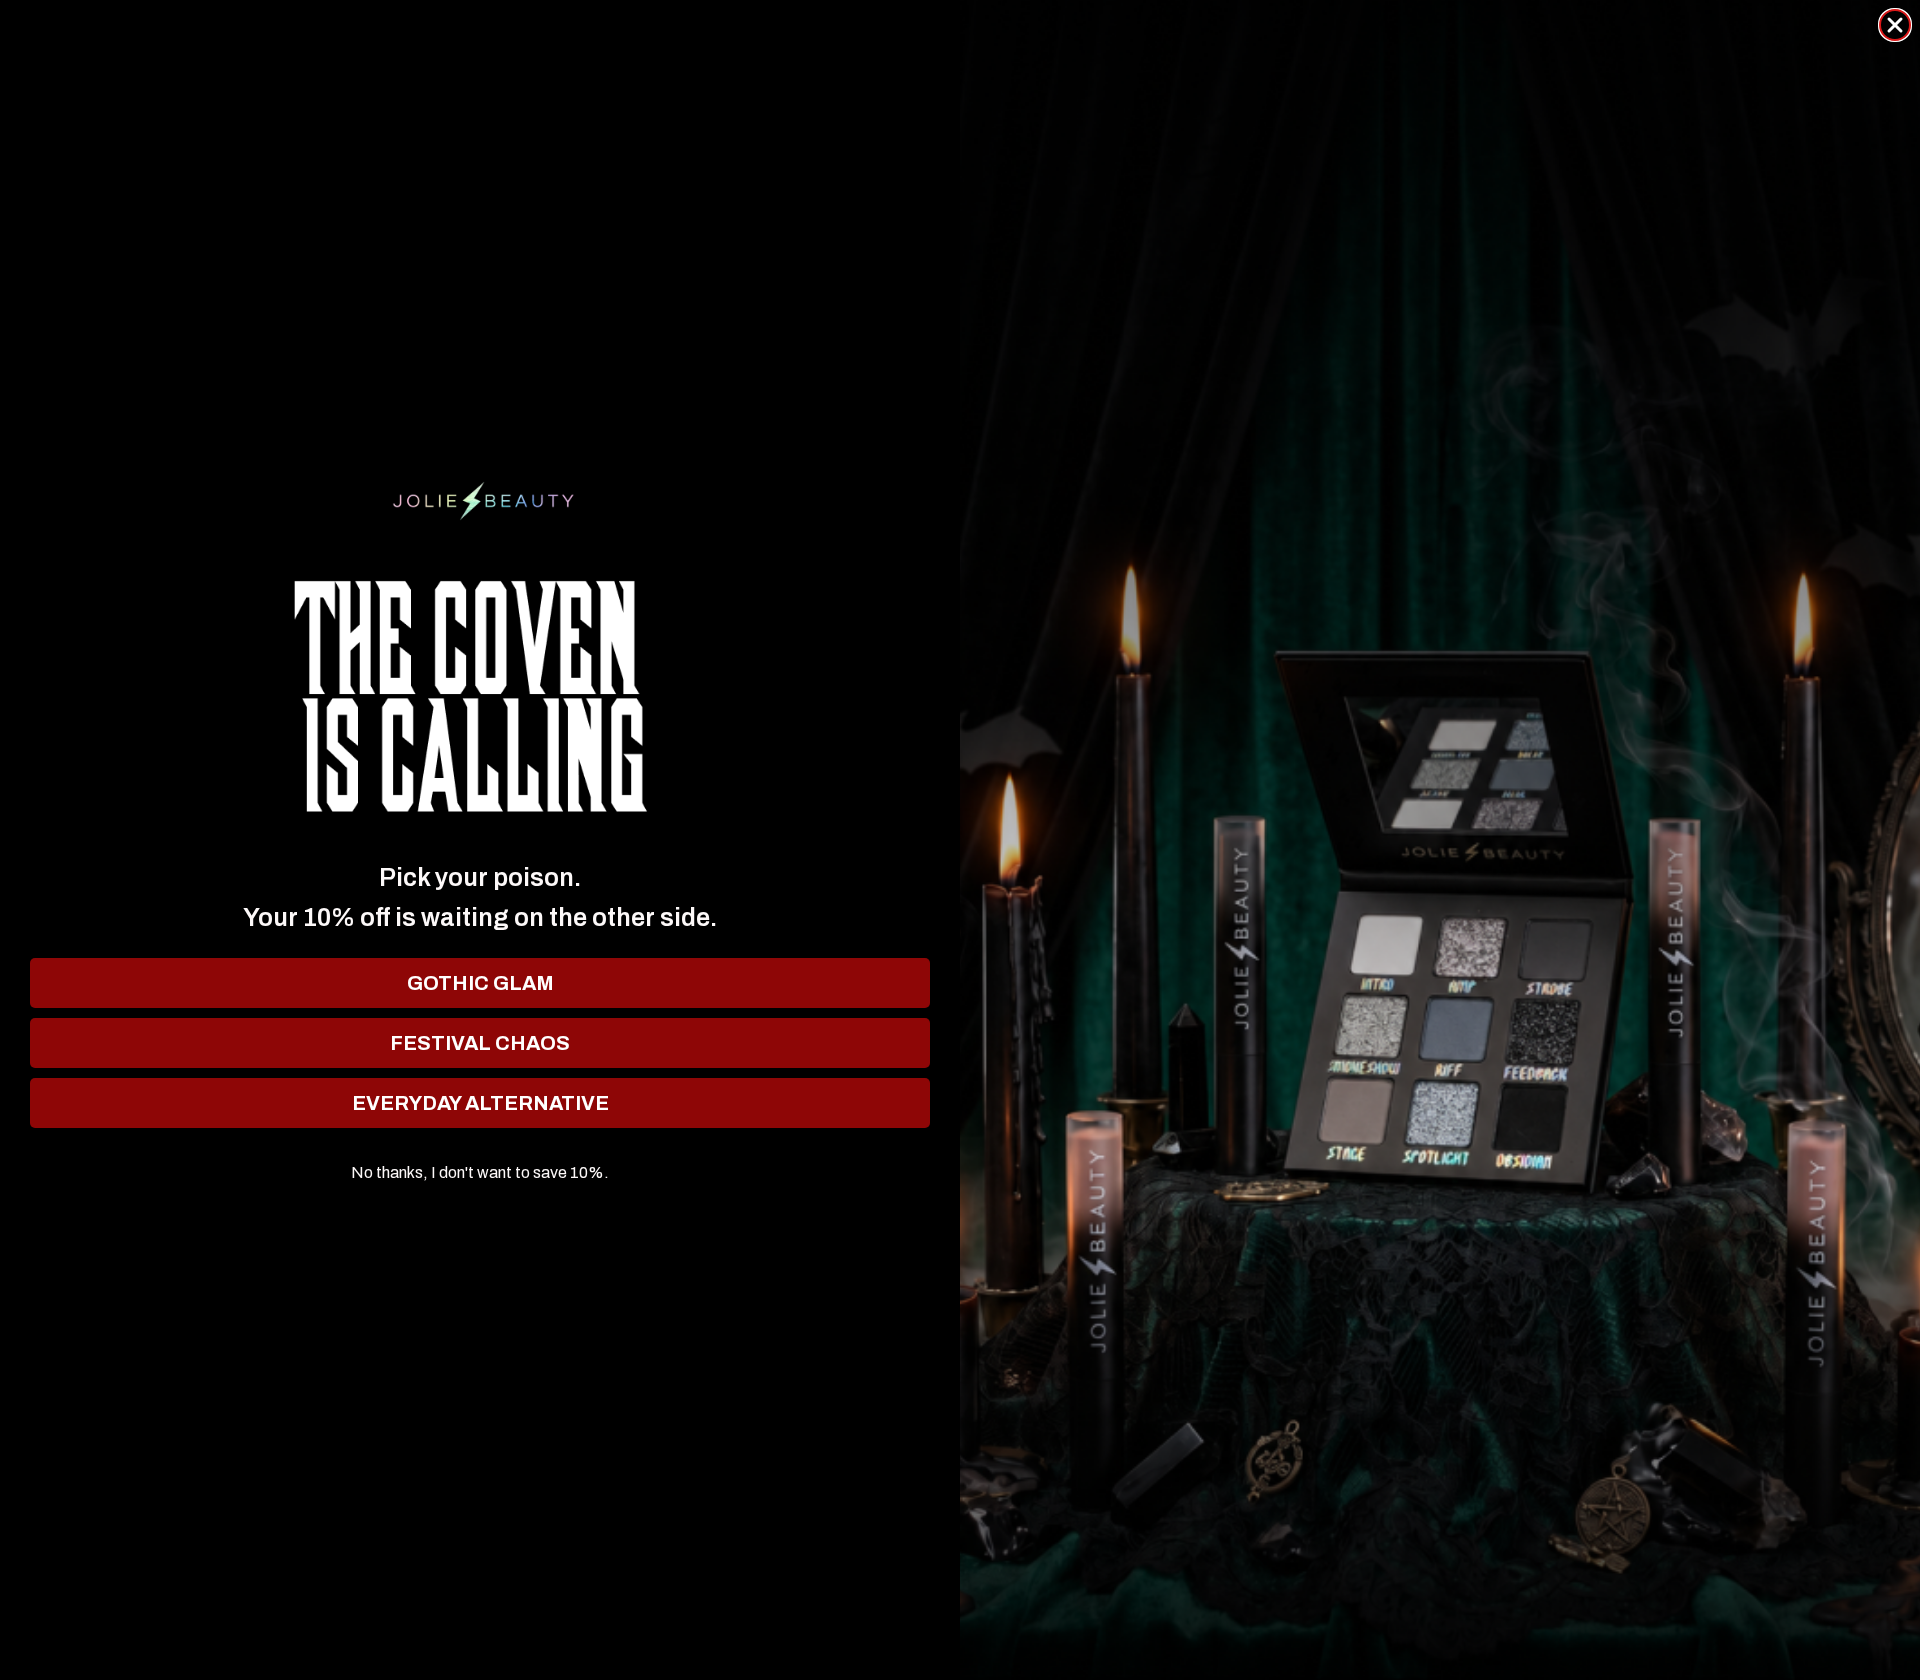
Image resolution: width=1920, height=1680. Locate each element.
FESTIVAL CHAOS (480, 1043)
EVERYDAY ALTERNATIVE (480, 1103)
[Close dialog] (1895, 25)
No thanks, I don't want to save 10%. (480, 1173)
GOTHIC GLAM (480, 983)
